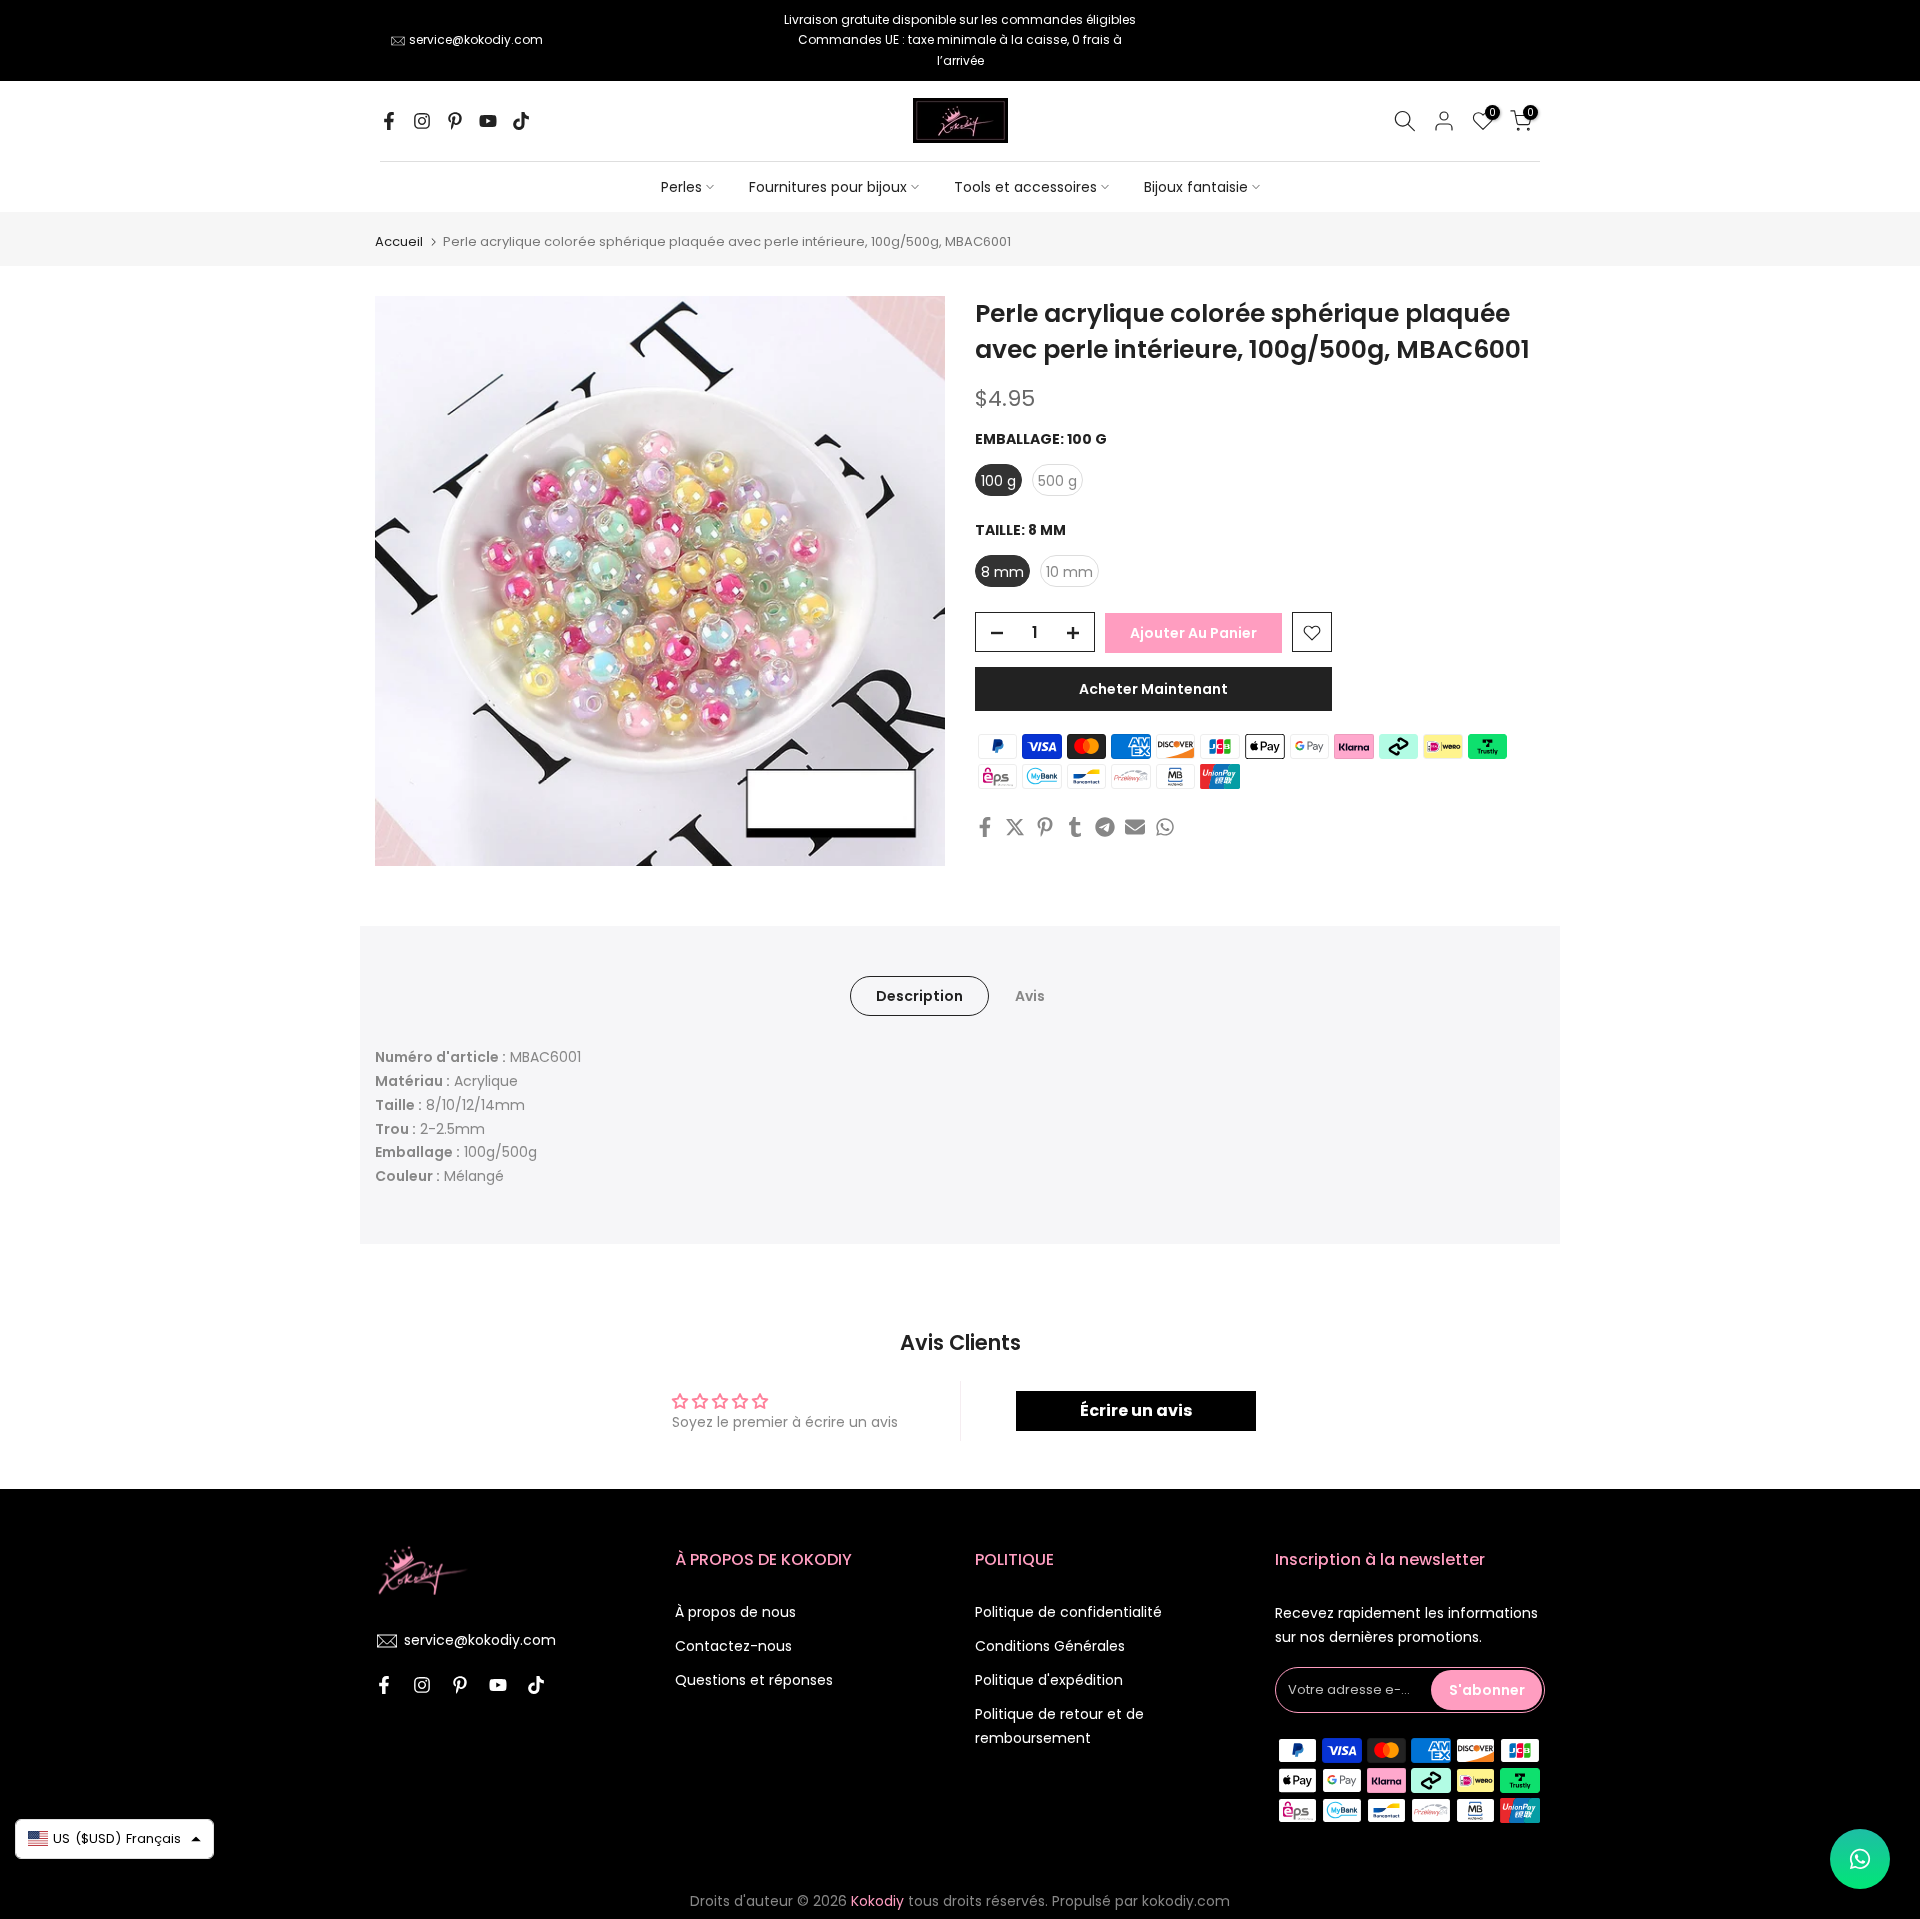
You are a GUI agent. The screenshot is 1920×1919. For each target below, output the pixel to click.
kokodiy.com (1186, 1901)
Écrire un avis (1136, 1410)
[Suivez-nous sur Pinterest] (455, 121)
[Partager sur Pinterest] (1045, 827)
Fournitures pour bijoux (828, 187)
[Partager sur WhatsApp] (1165, 827)
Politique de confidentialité (1068, 1612)
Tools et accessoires (1025, 187)
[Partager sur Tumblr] (1075, 827)
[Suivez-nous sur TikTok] (521, 121)
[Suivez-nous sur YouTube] (488, 121)
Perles (681, 187)
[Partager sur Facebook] (985, 827)
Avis (1030, 996)
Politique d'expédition (1049, 1680)
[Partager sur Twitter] (1015, 827)
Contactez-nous (733, 1646)
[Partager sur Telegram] (1105, 827)
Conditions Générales (1050, 1646)
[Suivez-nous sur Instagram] (422, 121)
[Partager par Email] (1135, 827)
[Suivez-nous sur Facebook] (389, 121)
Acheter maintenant (1153, 690)
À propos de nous (735, 1612)
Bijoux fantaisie (1196, 187)
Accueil (399, 241)
